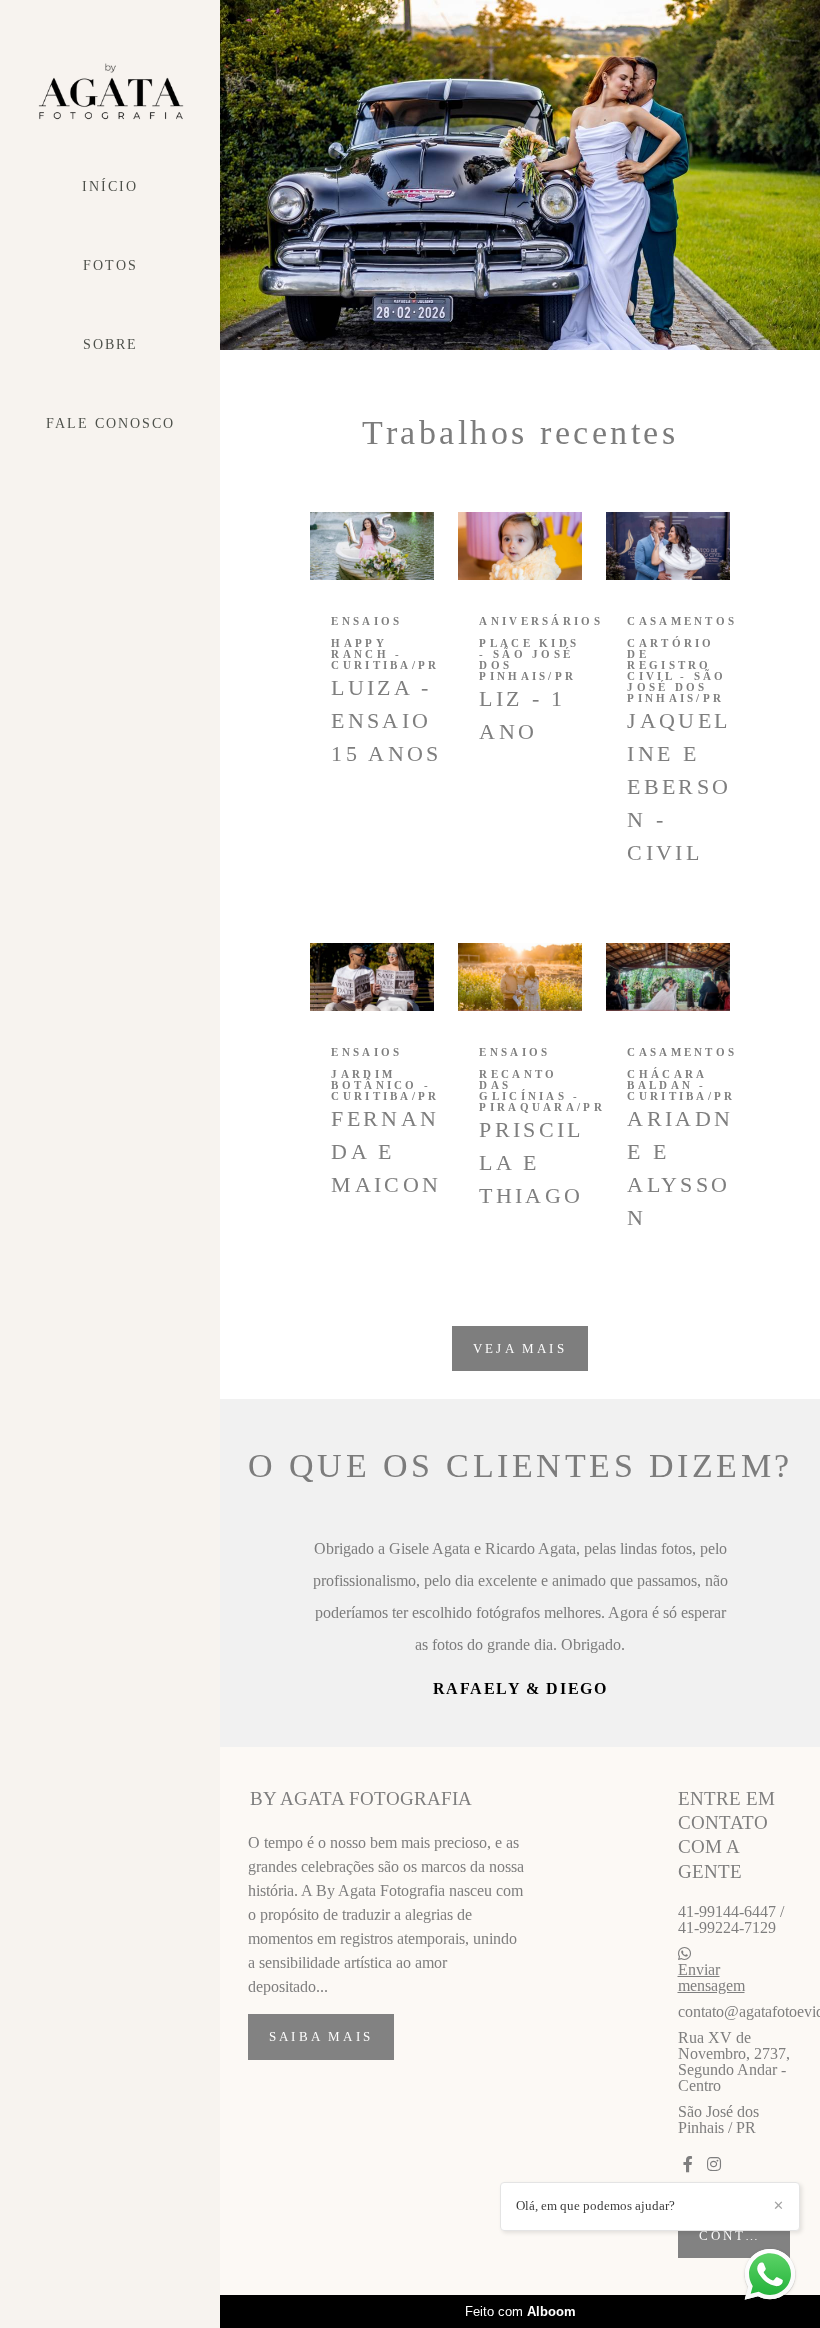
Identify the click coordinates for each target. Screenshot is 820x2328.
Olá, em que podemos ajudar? (595, 2205)
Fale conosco (110, 423)
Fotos (110, 265)
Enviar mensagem (711, 2108)
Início (110, 186)
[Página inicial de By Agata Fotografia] (110, 92)
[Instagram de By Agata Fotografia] (714, 2294)
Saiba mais (321, 2166)
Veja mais (520, 1348)
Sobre (110, 344)
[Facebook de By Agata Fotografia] (688, 2294)
